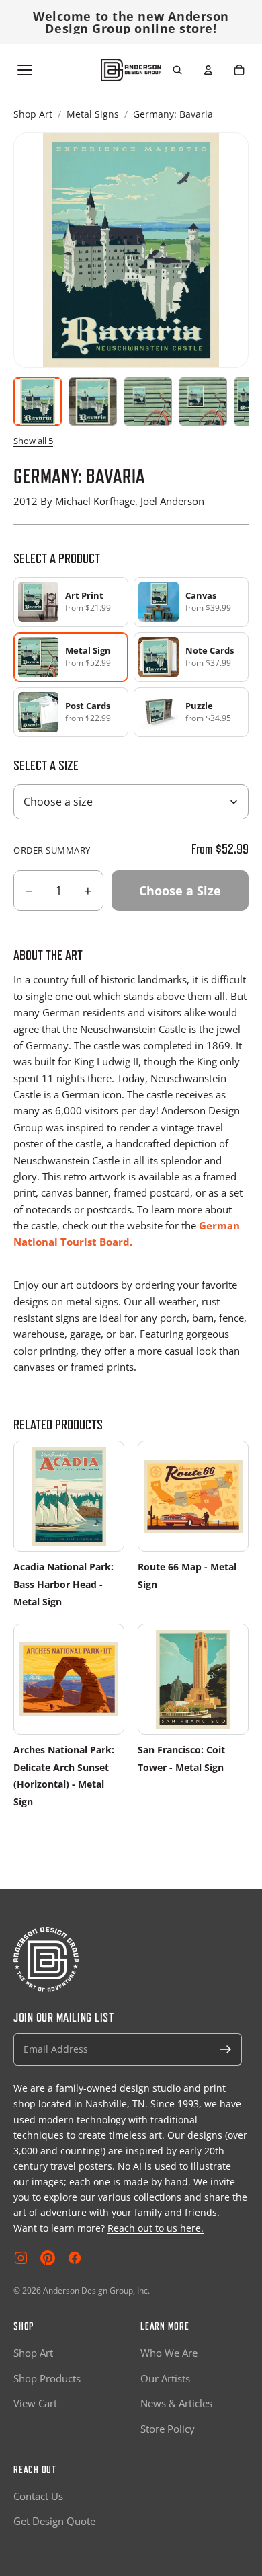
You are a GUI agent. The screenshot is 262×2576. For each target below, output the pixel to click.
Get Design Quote (54, 2521)
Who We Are (169, 2353)
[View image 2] (93, 402)
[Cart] (239, 70)
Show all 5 (33, 441)
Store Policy (168, 2429)
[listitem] (71, 602)
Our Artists (165, 2378)
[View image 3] (148, 402)
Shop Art (33, 114)
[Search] (177, 70)
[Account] (208, 70)
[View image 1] (38, 402)
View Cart (35, 2403)
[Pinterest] (48, 2258)
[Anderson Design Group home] (131, 70)
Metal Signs (93, 114)
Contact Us (38, 2496)
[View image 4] (203, 402)
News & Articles (176, 2403)
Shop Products (47, 2378)
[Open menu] (25, 70)
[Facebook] (75, 2258)
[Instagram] (21, 2258)
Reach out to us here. (156, 2228)
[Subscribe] (226, 2049)
